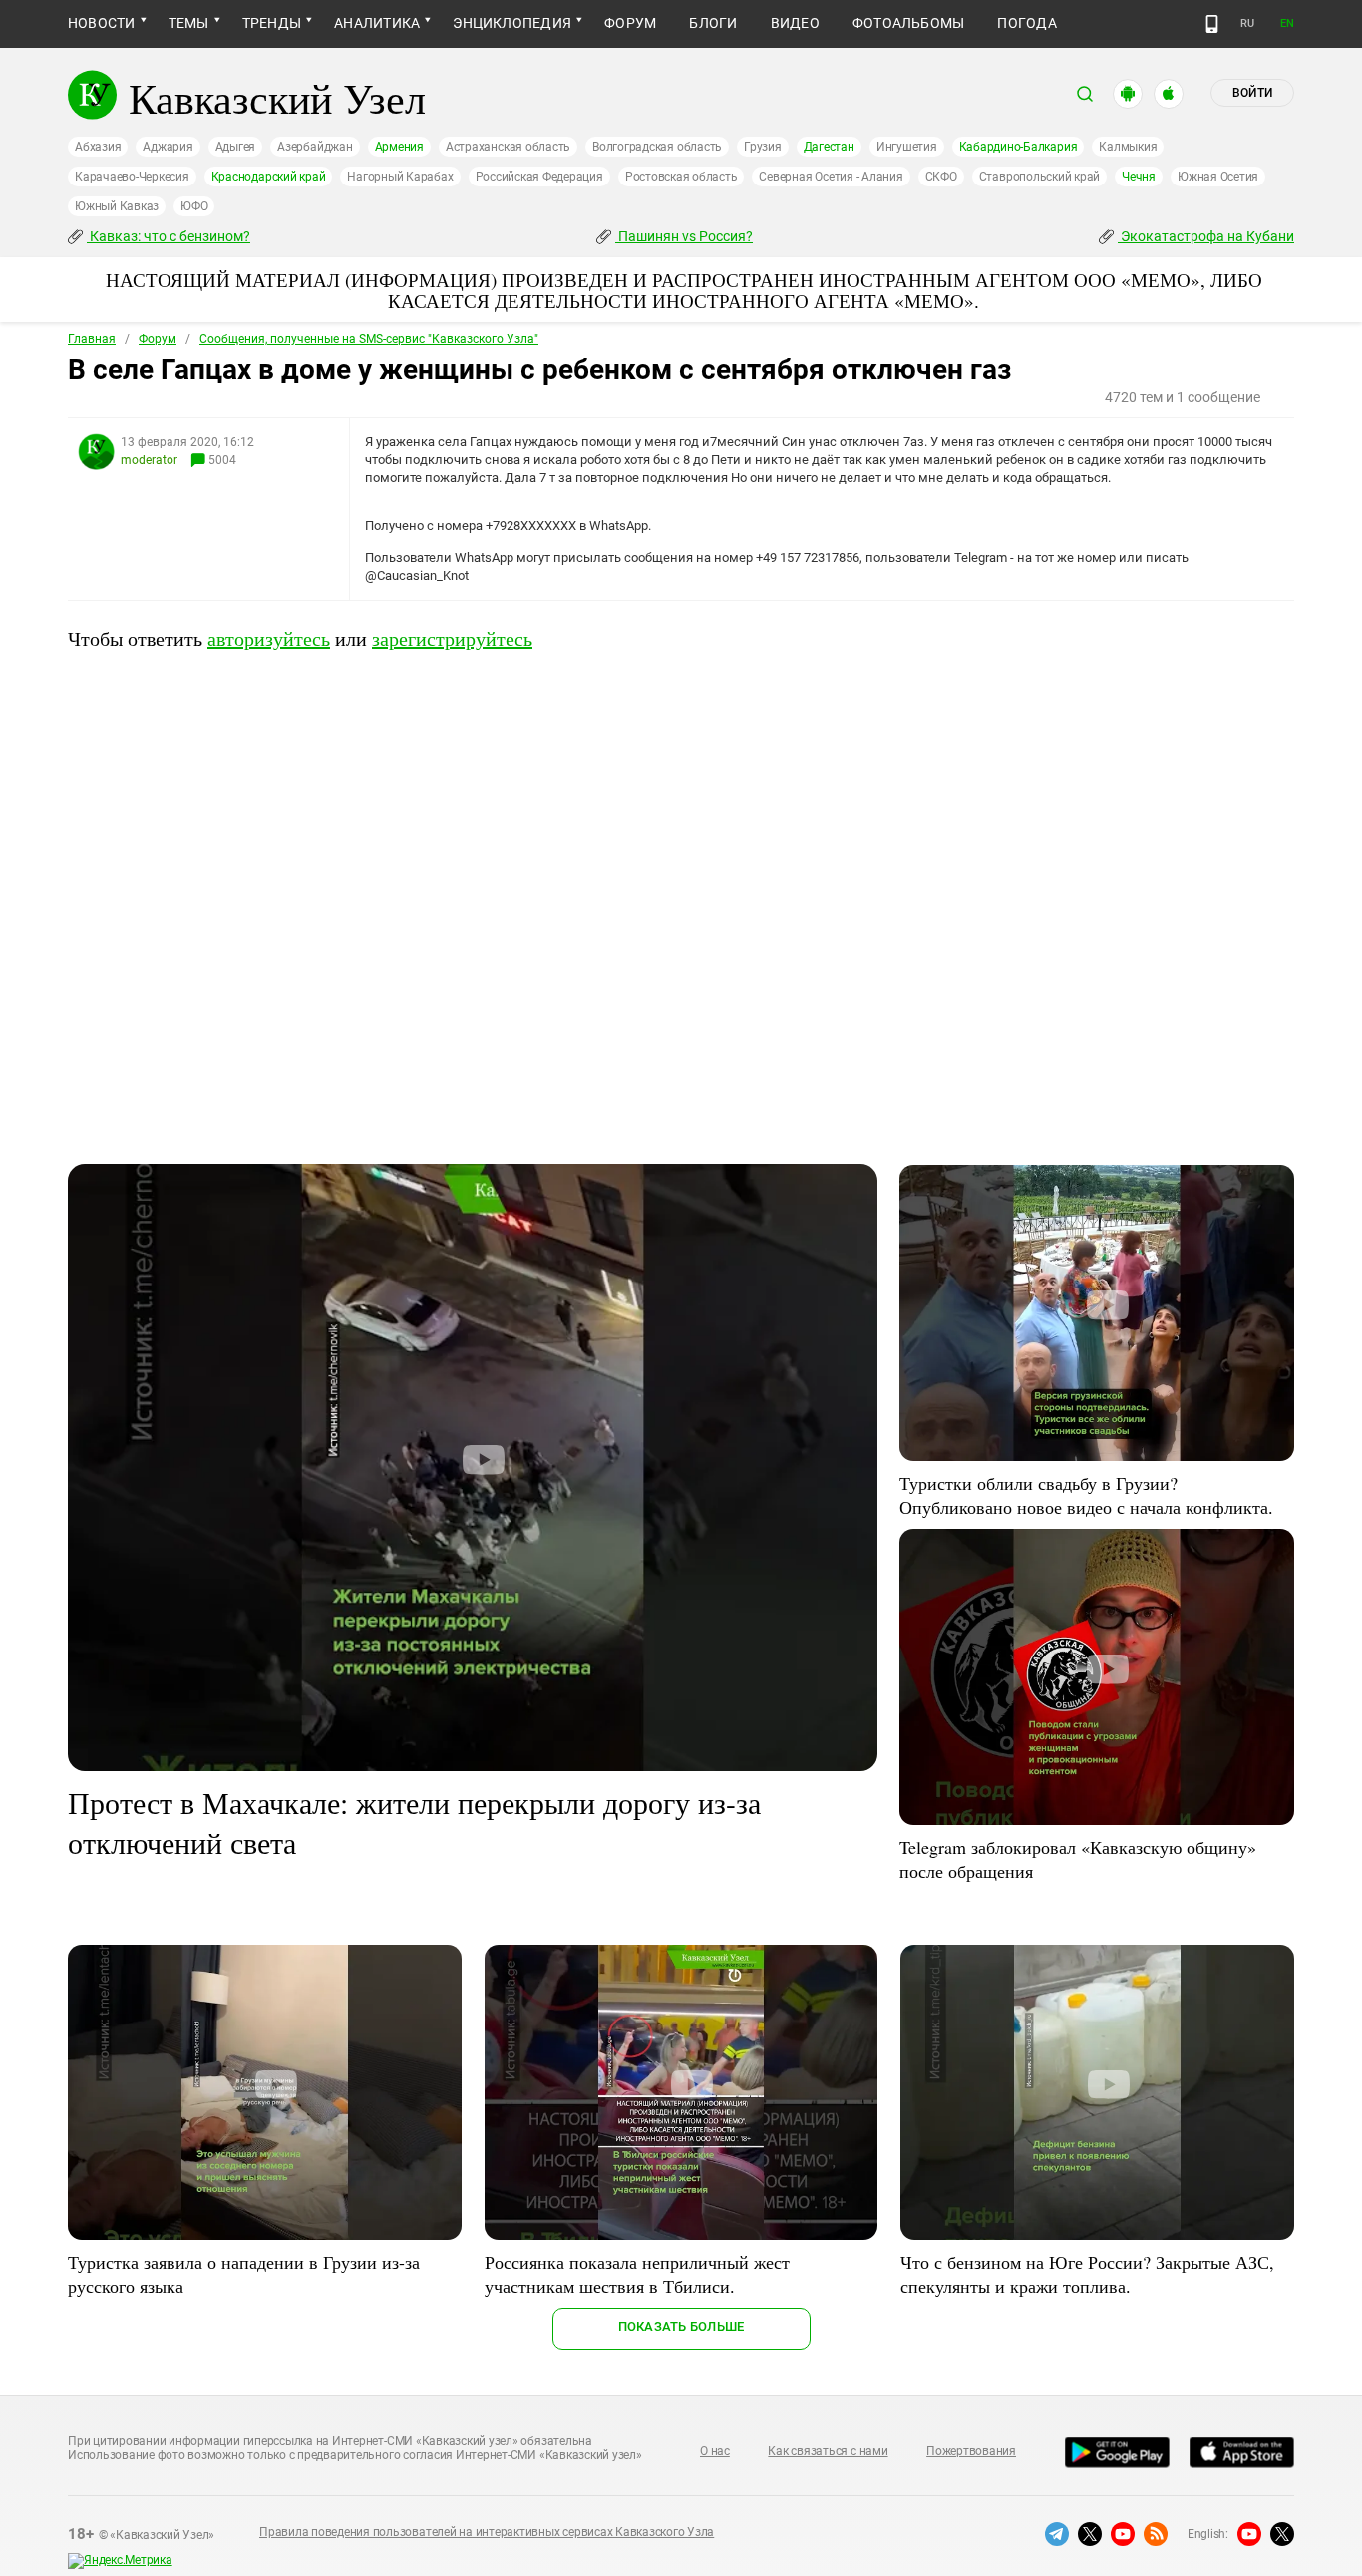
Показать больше (681, 2326)
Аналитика (377, 23)
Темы (189, 23)
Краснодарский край (269, 177)
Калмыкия (1128, 147)
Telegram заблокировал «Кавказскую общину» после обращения (1078, 1859)
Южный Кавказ (117, 206)
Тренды (272, 23)
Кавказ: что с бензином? (169, 236)
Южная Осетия (1218, 177)
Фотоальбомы (909, 23)
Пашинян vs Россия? (684, 236)
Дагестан (829, 147)
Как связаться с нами (828, 2451)
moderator (149, 460)
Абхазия (98, 147)
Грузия (763, 147)
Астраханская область (508, 147)
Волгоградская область (657, 147)
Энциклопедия (512, 23)
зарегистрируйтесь (452, 639)
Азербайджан (315, 147)
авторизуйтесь (269, 639)
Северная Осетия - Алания (831, 177)
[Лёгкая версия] (1212, 24)
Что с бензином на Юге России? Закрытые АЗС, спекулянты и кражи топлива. (1087, 2274)
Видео (795, 23)
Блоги (713, 23)
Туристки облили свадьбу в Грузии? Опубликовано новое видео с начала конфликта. (1086, 1495)
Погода (1026, 23)
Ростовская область (681, 177)
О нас (715, 2451)
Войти (1252, 93)
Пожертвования (971, 2451)
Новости (102, 23)
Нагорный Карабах (400, 177)
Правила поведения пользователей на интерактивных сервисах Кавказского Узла (487, 2532)
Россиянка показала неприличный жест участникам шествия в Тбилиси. (637, 2274)
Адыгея (236, 147)
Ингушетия (907, 147)
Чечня (1139, 177)
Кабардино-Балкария (1019, 147)
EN (1287, 23)
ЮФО (194, 206)
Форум (630, 23)
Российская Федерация (539, 177)
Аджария (168, 147)
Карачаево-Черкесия (132, 177)
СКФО (941, 177)
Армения (399, 147)
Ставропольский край (1039, 177)
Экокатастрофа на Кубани (1206, 236)
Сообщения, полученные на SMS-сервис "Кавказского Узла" (369, 339)
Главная (92, 339)
